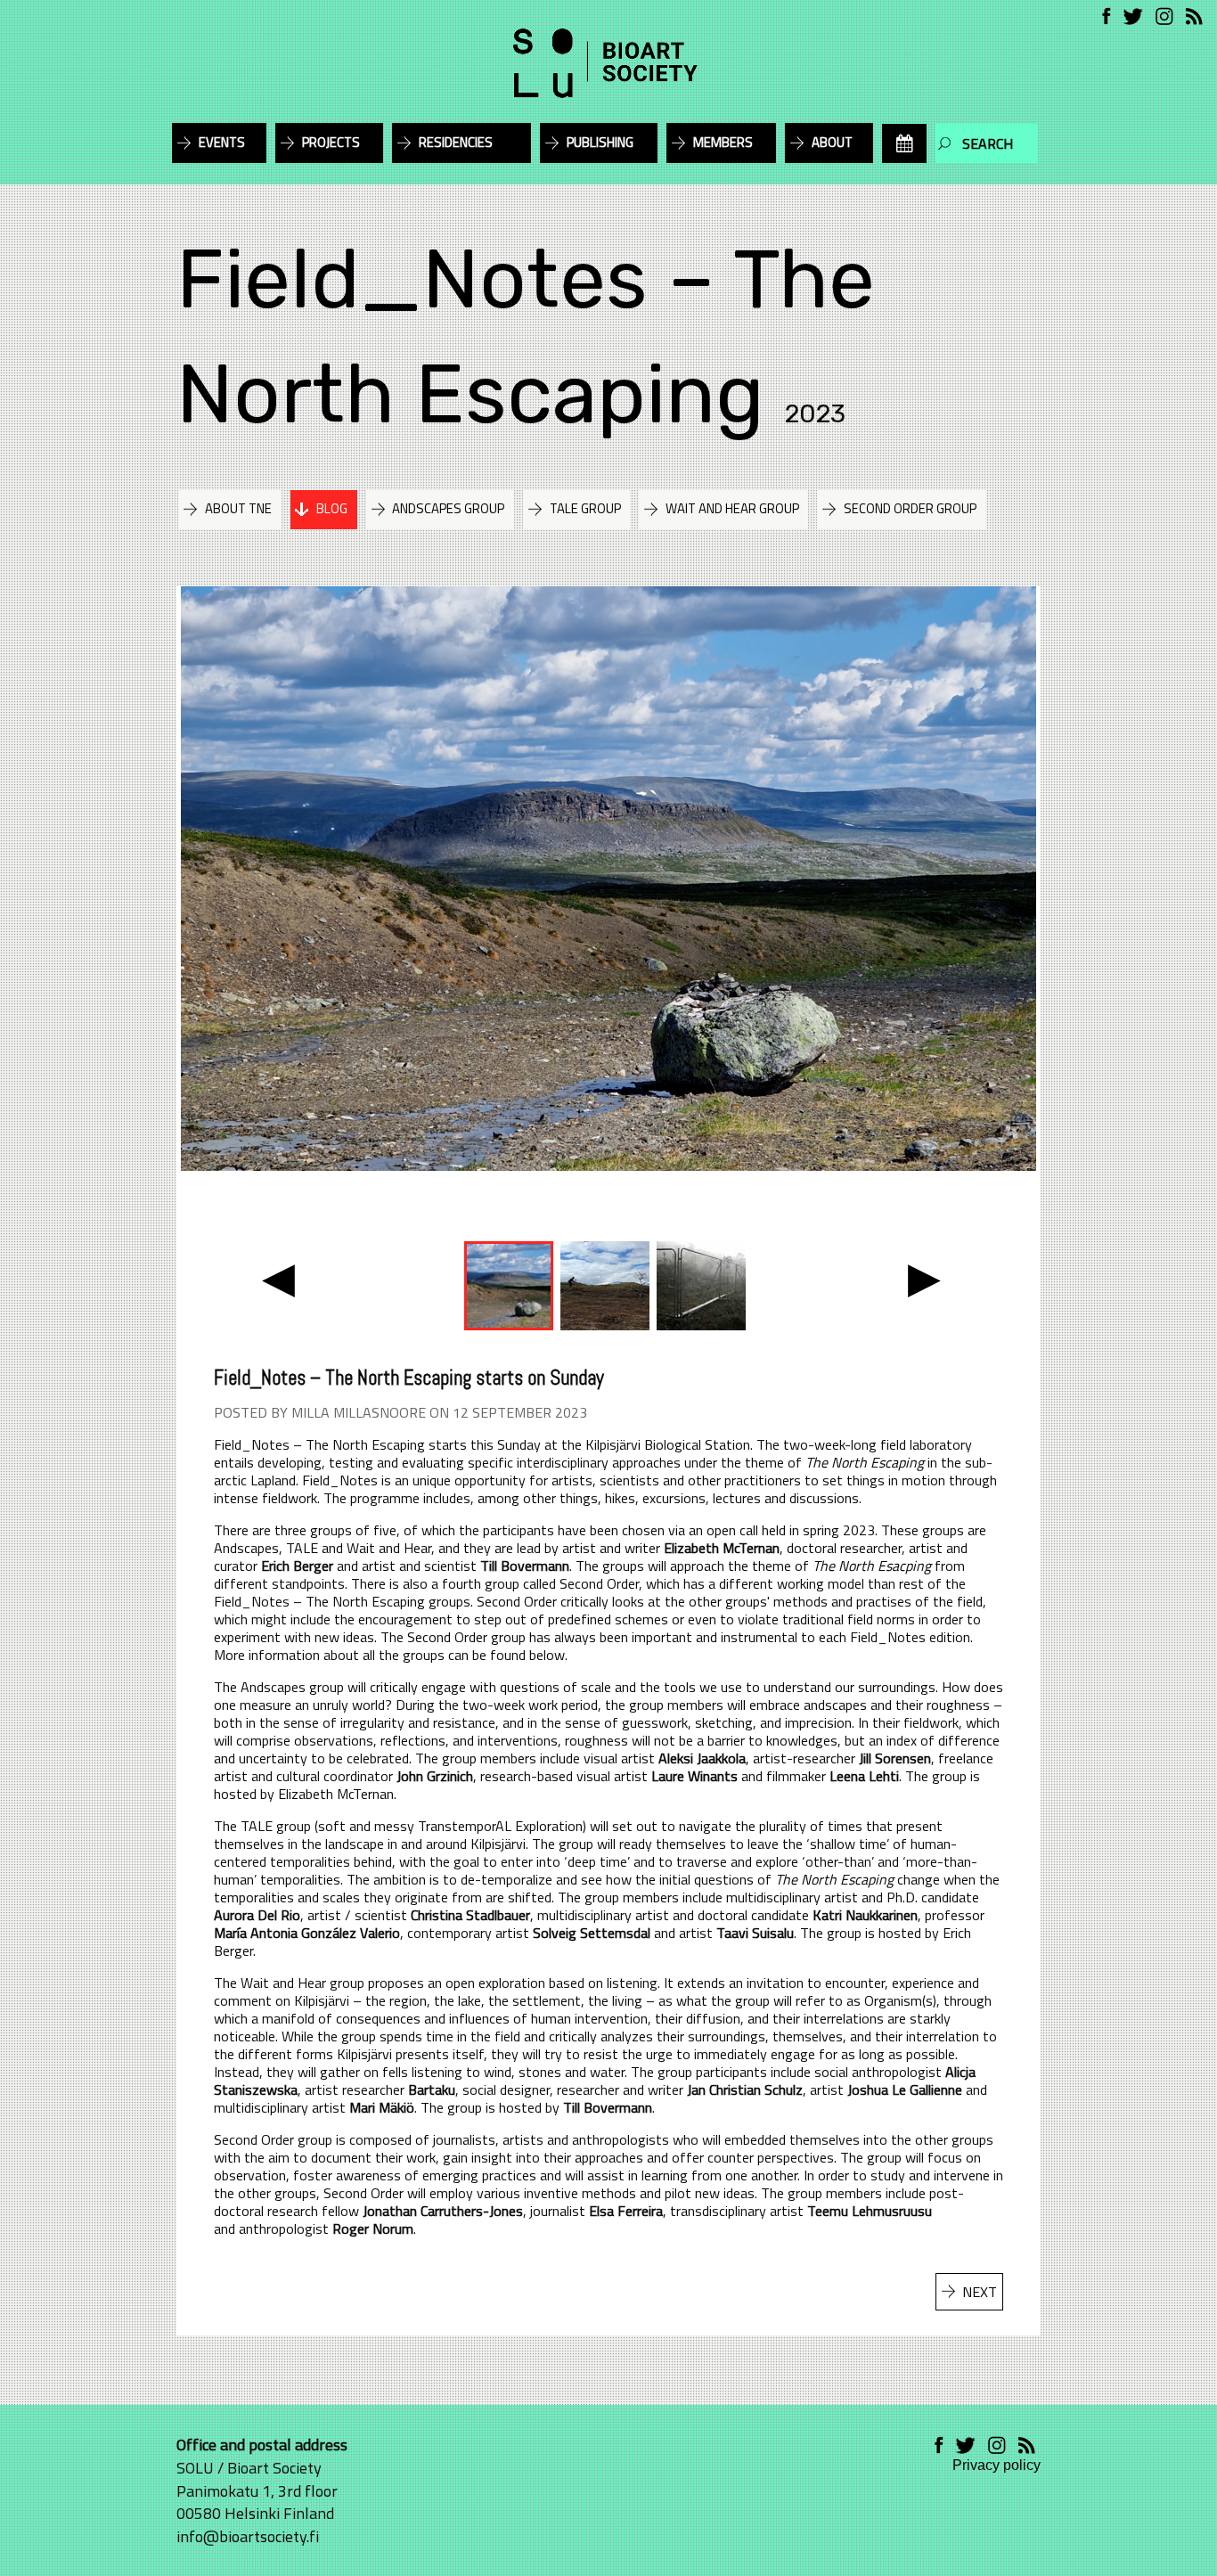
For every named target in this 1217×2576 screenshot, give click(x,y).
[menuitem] (904, 143)
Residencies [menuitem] (456, 142)
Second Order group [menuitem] (910, 508)
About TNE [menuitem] (238, 508)
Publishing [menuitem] (600, 142)
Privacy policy (996, 2465)
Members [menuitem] (723, 142)
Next (980, 2292)
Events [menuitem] (222, 142)
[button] (278, 1278)
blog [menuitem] (332, 508)
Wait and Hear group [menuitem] (732, 508)
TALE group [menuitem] (585, 508)
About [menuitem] (832, 142)
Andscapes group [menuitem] (448, 508)
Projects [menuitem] (331, 142)
